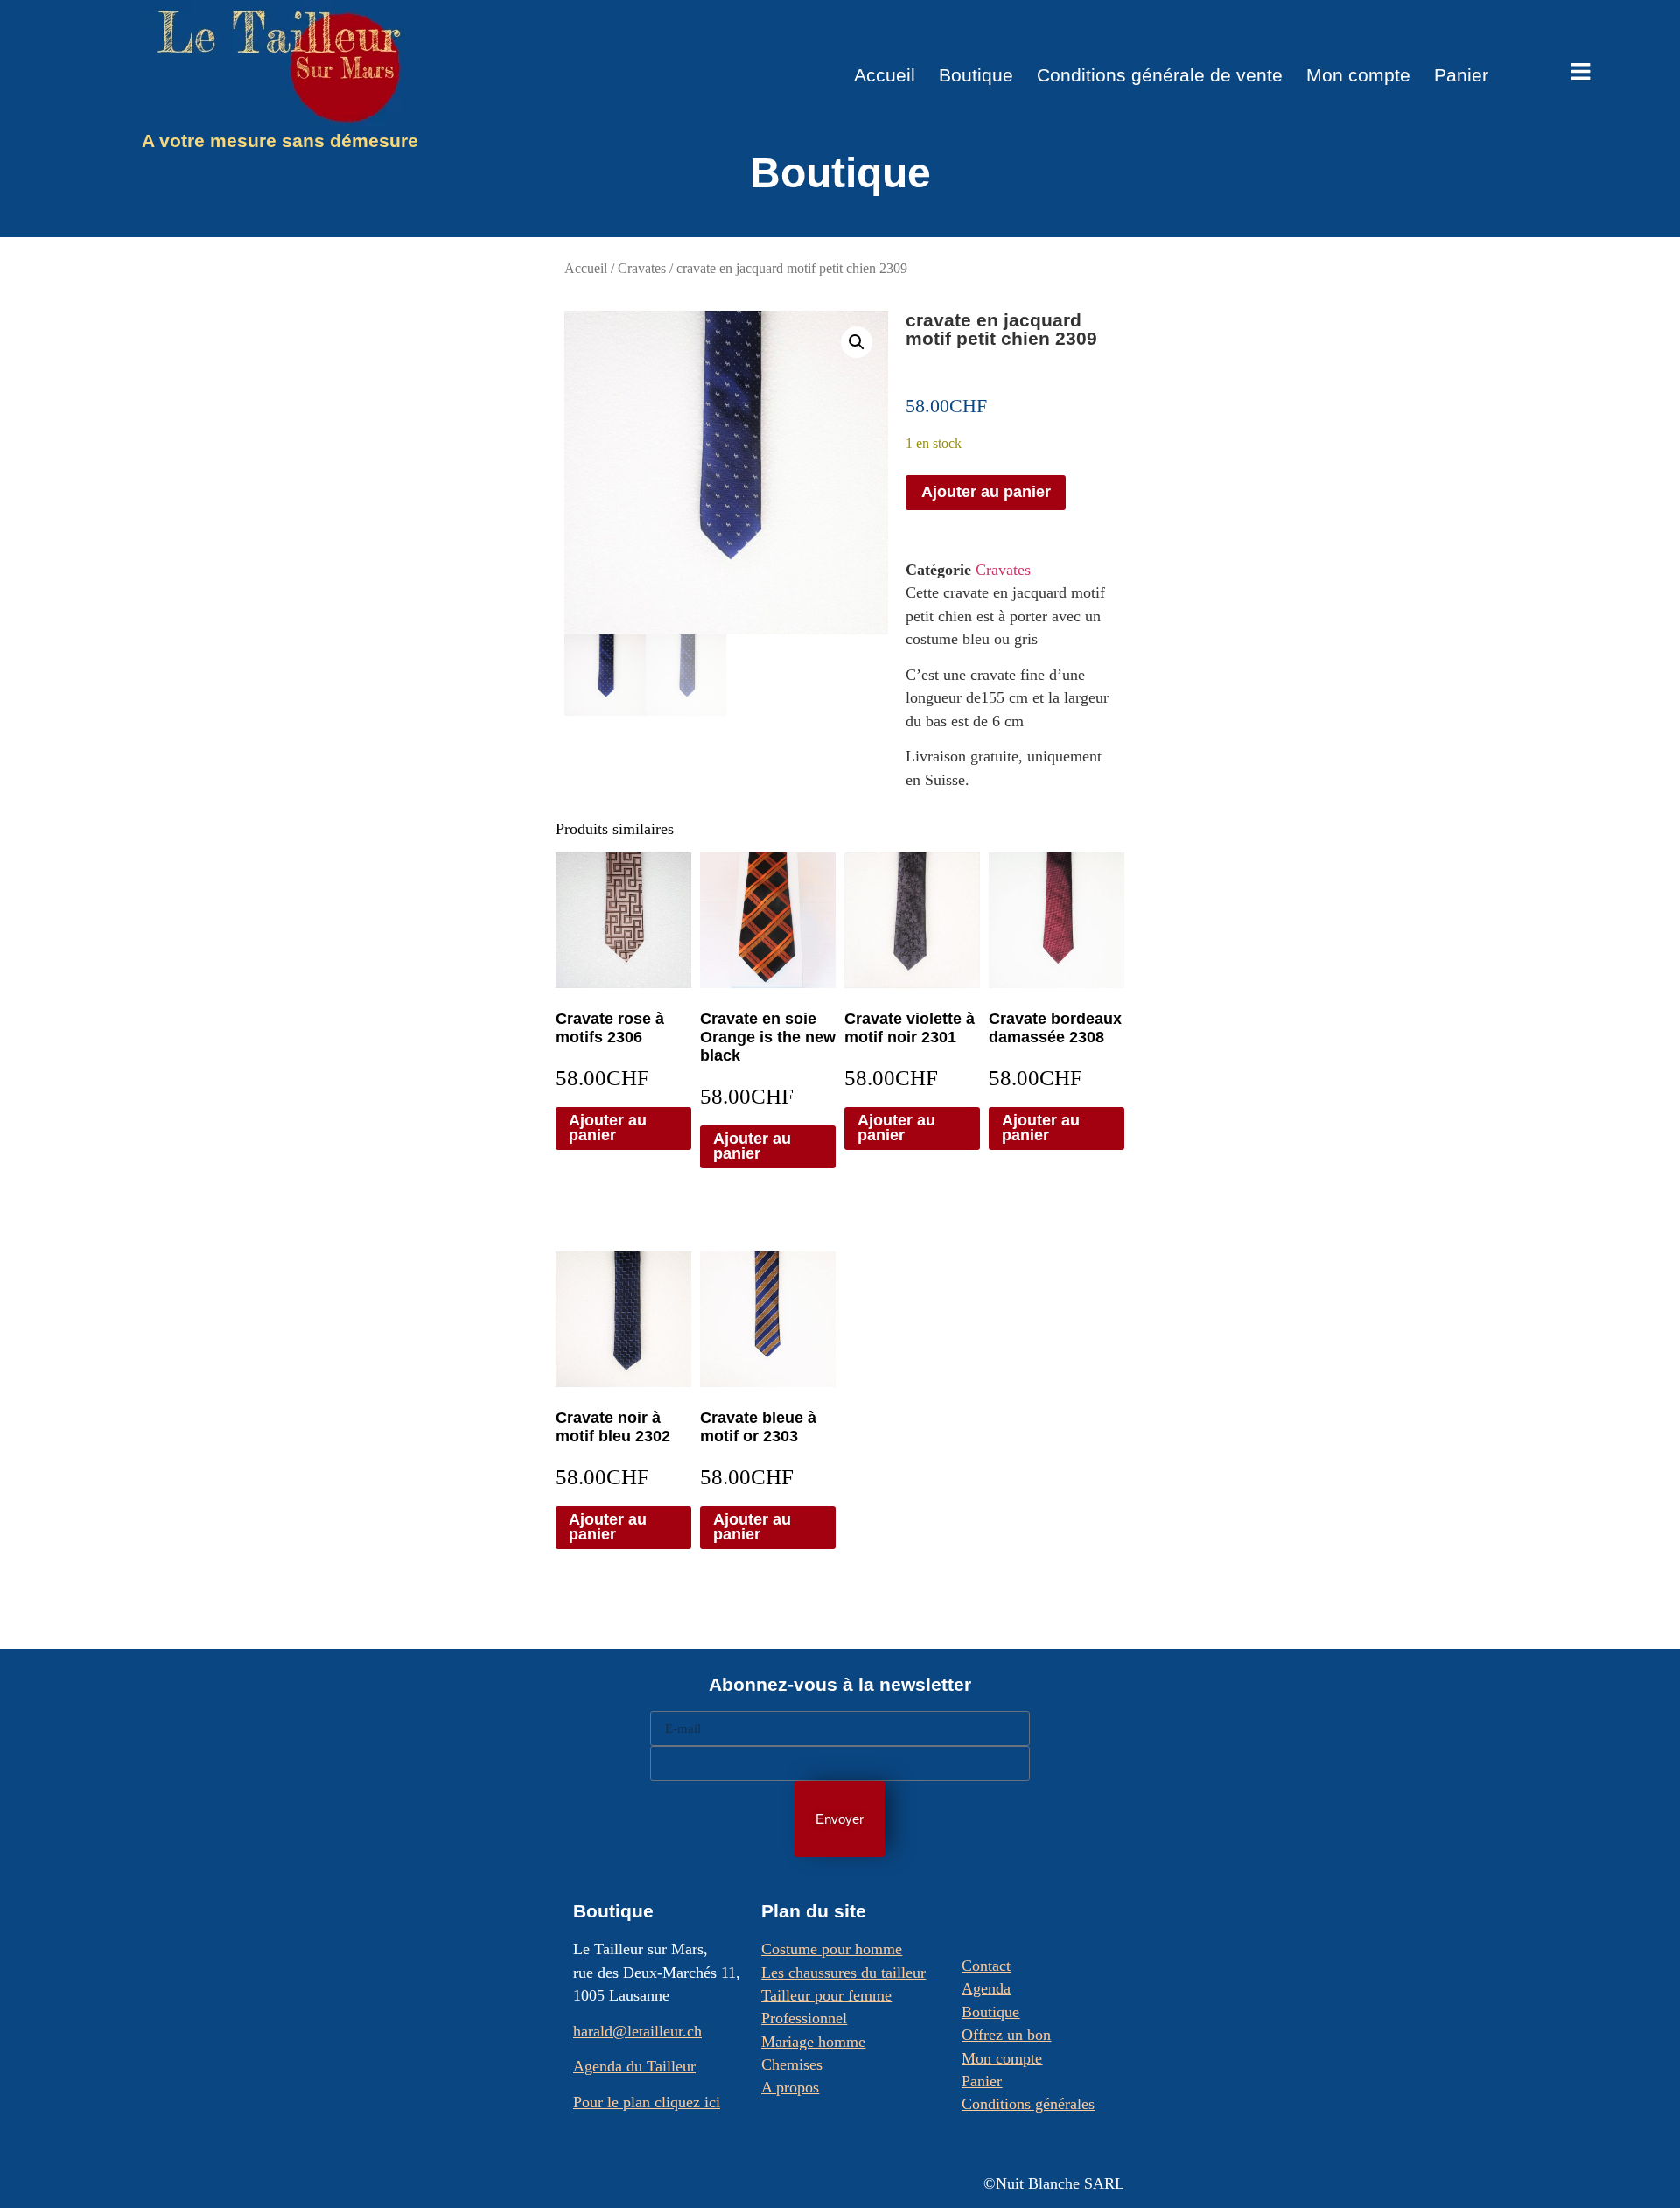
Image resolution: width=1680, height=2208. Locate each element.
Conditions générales (1028, 2104)
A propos (790, 2087)
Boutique (976, 75)
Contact (986, 1966)
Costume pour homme (832, 1949)
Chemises (792, 2064)
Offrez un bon (1006, 2035)
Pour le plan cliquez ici (647, 2102)
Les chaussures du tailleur (843, 1973)
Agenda (986, 1988)
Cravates (642, 269)
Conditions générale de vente (1160, 75)
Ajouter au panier (986, 492)
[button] (857, 342)
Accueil (885, 75)
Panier (1461, 75)
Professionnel (804, 2018)
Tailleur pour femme (826, 1995)
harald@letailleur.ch (637, 2031)
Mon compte (1358, 75)
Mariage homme (813, 2042)
